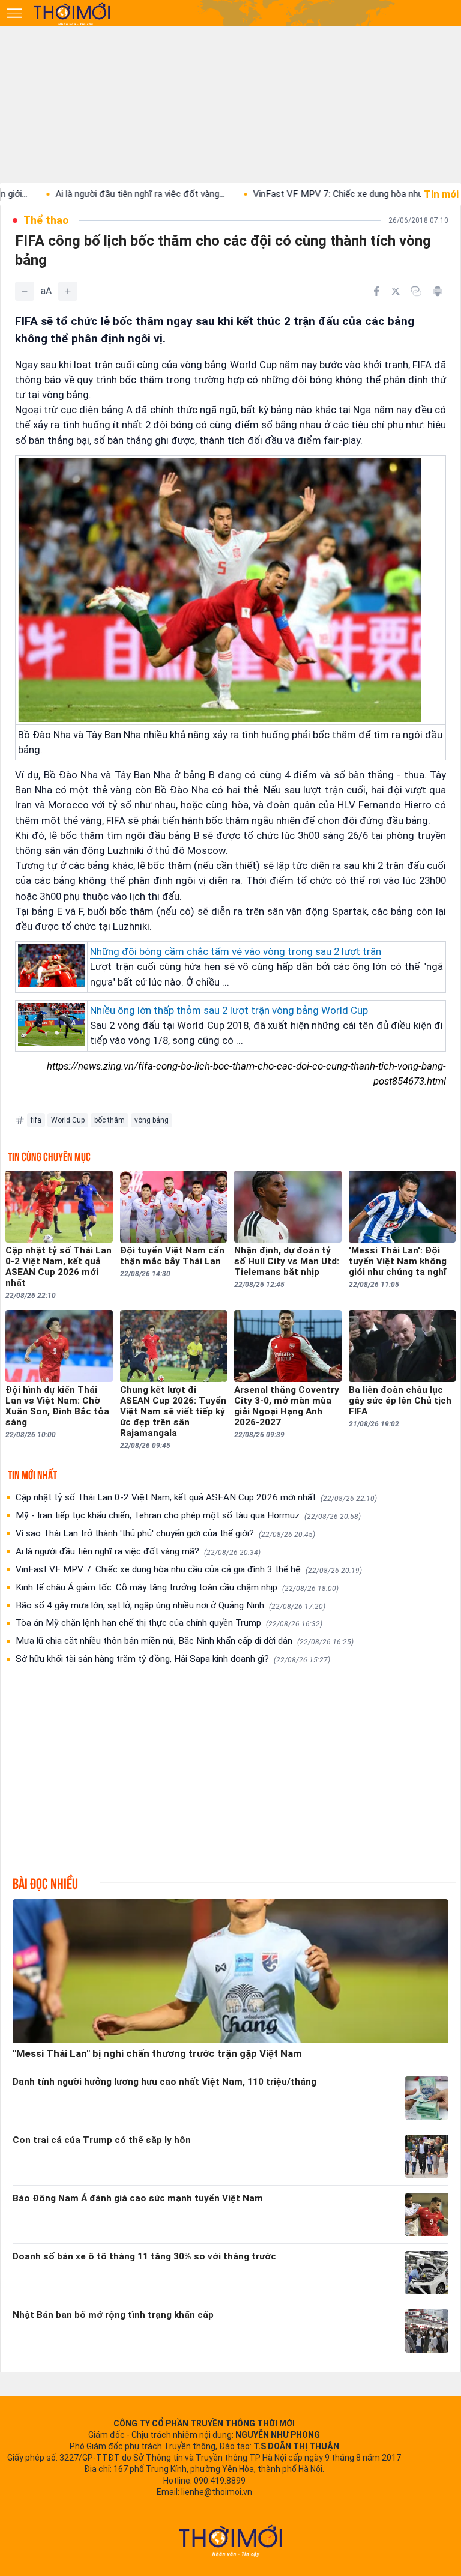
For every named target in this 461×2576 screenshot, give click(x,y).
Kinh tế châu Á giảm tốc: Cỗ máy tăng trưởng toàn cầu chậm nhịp (177, 1587)
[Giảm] (25, 291)
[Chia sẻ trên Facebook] (376, 291)
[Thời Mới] (230, 2541)
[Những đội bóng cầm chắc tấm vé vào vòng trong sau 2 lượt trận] (51, 966)
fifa (36, 1120)
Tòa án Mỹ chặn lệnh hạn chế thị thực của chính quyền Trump (169, 1623)
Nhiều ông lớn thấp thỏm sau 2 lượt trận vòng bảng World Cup (229, 1010)
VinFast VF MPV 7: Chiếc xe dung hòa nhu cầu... (287, 194)
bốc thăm (110, 1120)
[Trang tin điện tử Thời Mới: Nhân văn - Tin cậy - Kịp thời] (73, 14)
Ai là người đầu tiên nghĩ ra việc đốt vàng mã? (138, 1551)
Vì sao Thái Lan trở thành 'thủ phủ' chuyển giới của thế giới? (165, 1533)
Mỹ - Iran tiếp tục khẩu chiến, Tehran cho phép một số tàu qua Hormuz (188, 1515)
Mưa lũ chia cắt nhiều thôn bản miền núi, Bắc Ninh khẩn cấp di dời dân (185, 1641)
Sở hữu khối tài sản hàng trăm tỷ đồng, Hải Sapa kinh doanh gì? (173, 1659)
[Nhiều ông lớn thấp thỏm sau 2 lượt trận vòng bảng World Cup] (51, 1024)
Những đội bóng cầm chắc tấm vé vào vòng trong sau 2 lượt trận (236, 951)
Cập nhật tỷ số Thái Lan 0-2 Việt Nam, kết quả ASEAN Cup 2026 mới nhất (196, 1497)
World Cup (68, 1120)
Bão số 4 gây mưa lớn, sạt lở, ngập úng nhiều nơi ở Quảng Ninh (170, 1605)
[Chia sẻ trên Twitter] (396, 291)
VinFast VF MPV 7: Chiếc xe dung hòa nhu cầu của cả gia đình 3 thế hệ (189, 1569)
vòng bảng (152, 1120)
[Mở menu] (14, 13)
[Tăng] (68, 291)
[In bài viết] (438, 291)
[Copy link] (416, 291)
